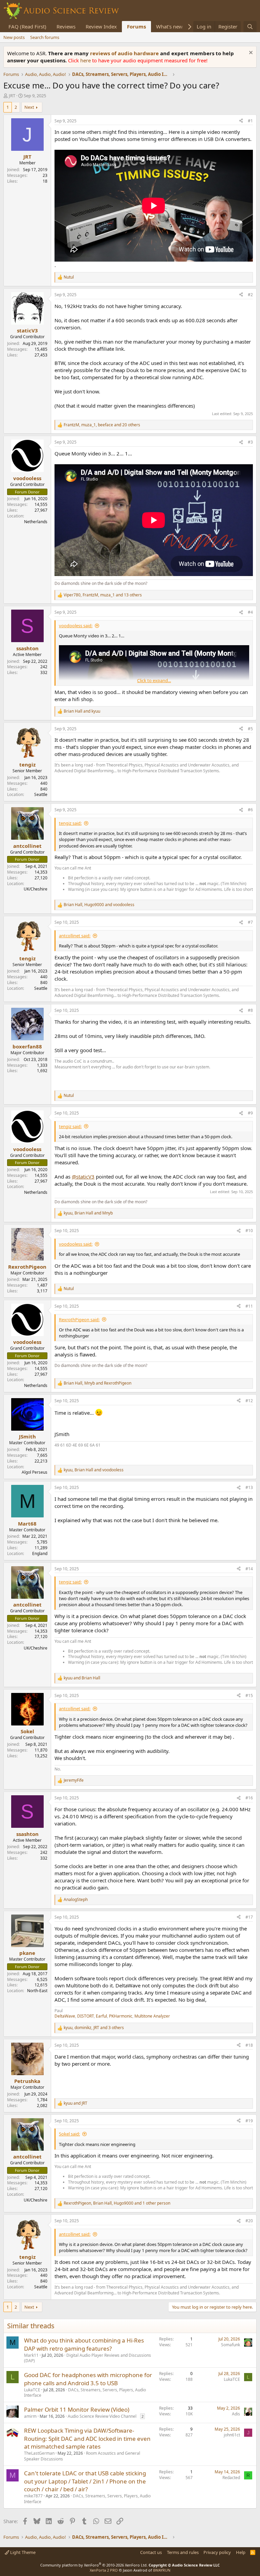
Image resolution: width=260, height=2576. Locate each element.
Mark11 (31, 2355)
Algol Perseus (35, 1472)
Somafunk (231, 2345)
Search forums (45, 37)
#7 (250, 922)
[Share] (241, 121)
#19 (249, 2121)
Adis (236, 2414)
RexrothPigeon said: (79, 1320)
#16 (249, 1798)
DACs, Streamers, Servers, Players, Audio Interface (85, 2393)
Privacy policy (217, 2552)
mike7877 (33, 2496)
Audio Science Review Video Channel (102, 2416)
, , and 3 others (94, 2028)
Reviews (66, 26)
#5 (250, 729)
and (82, 711)
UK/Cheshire (36, 889)
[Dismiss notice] (250, 53)
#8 (250, 1010)
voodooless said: (76, 626)
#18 (249, 2045)
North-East (37, 1991)
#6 (250, 810)
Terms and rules (183, 2552)
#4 (250, 612)
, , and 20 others (102, 425)
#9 (250, 1113)
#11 (249, 1306)
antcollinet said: (75, 936)
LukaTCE (32, 2390)
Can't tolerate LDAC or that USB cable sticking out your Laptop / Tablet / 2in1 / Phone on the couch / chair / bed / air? (85, 2481)
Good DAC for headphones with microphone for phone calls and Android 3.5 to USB (88, 2379)
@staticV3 (83, 1177)
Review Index (101, 26)
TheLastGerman (39, 2453)
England (40, 1553)
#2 (250, 295)
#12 (249, 1401)
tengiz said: (70, 823)
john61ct (232, 2435)
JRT (12, 96)
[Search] (250, 27)
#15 (249, 1695)
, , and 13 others (103, 595)
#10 (249, 1231)
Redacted (231, 2478)
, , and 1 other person (117, 2203)
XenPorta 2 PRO (104, 2570)
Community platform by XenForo (94, 2565)
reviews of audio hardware (125, 53)
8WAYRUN (162, 2570)
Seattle (41, 794)
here (86, 60)
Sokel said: (69, 2134)
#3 (250, 442)
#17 (249, 1917)
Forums (136, 26)
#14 (249, 1569)
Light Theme (22, 2552)
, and (99, 905)
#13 (249, 1487)
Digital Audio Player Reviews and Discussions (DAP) (88, 2358)
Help (241, 2552)
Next (29, 107)
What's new (169, 26)
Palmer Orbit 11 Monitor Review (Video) (77, 2409)
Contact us (151, 2552)
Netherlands (36, 522)
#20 (249, 2221)
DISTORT (85, 2016)
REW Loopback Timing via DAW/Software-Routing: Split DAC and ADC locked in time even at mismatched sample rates (87, 2439)
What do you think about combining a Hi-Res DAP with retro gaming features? (84, 2344)
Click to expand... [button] (154, 680)
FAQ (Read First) (27, 26)
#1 (250, 121)
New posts (14, 37)
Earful (101, 2016)
